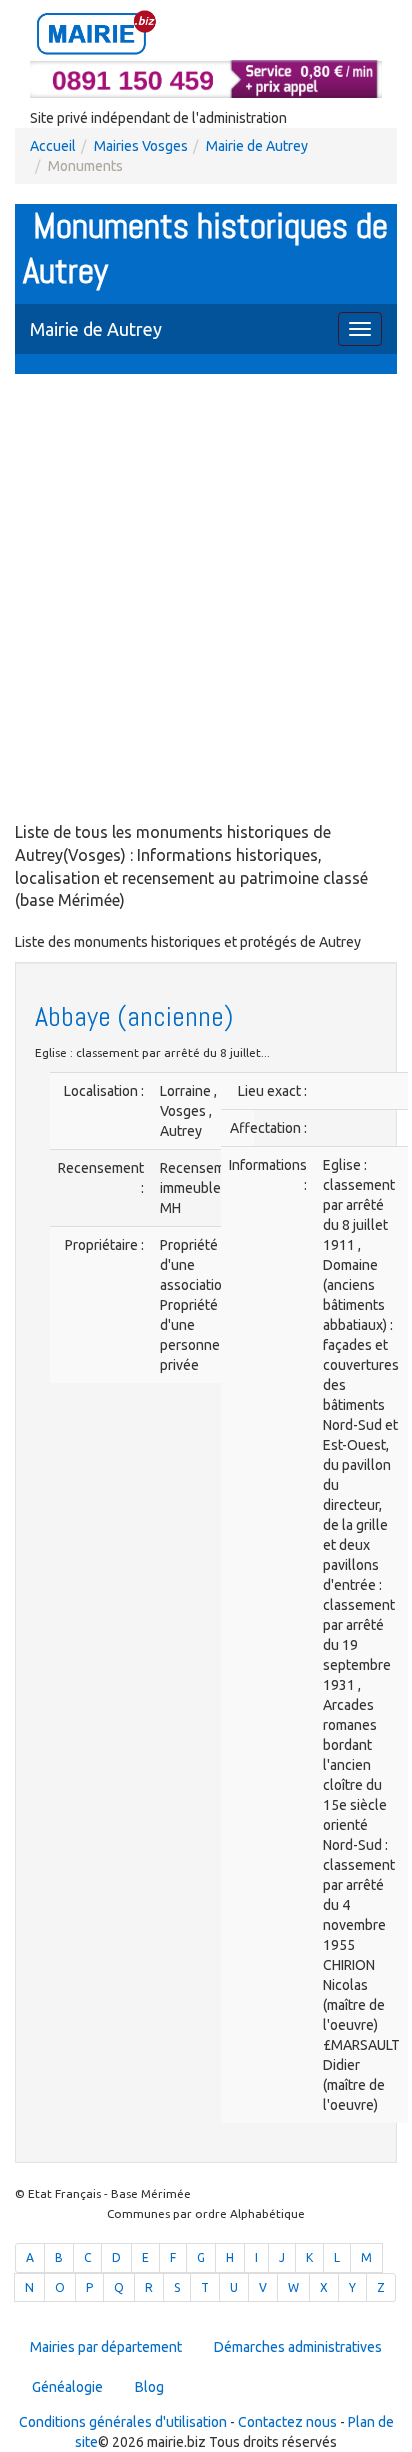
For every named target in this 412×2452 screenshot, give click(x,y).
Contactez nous (287, 2422)
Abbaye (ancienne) (134, 1016)
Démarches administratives (298, 2347)
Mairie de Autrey (257, 146)
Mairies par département (106, 2347)
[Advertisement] (206, 600)
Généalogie (67, 2387)
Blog (149, 2387)
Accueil (53, 146)
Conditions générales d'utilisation (123, 2422)
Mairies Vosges (141, 146)
